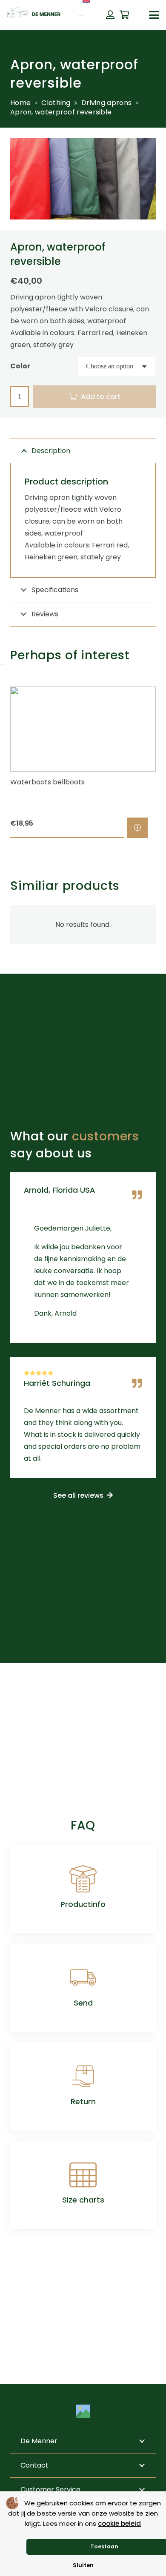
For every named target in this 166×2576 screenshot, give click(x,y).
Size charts (83, 2200)
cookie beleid (119, 2523)
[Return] (83, 2076)
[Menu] (81, 15)
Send (83, 2003)
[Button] (110, 15)
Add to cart (101, 397)
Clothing (56, 103)
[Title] (83, 2411)
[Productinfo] (83, 1879)
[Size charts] (83, 2175)
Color (20, 366)
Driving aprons (106, 103)
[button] (154, 15)
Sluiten (83, 2565)
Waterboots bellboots (47, 782)
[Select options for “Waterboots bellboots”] (137, 828)
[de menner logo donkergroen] (34, 15)
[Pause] (3, 665)
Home (20, 103)
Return (83, 2102)
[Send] (83, 1978)
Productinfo (83, 1904)
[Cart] (125, 15)
